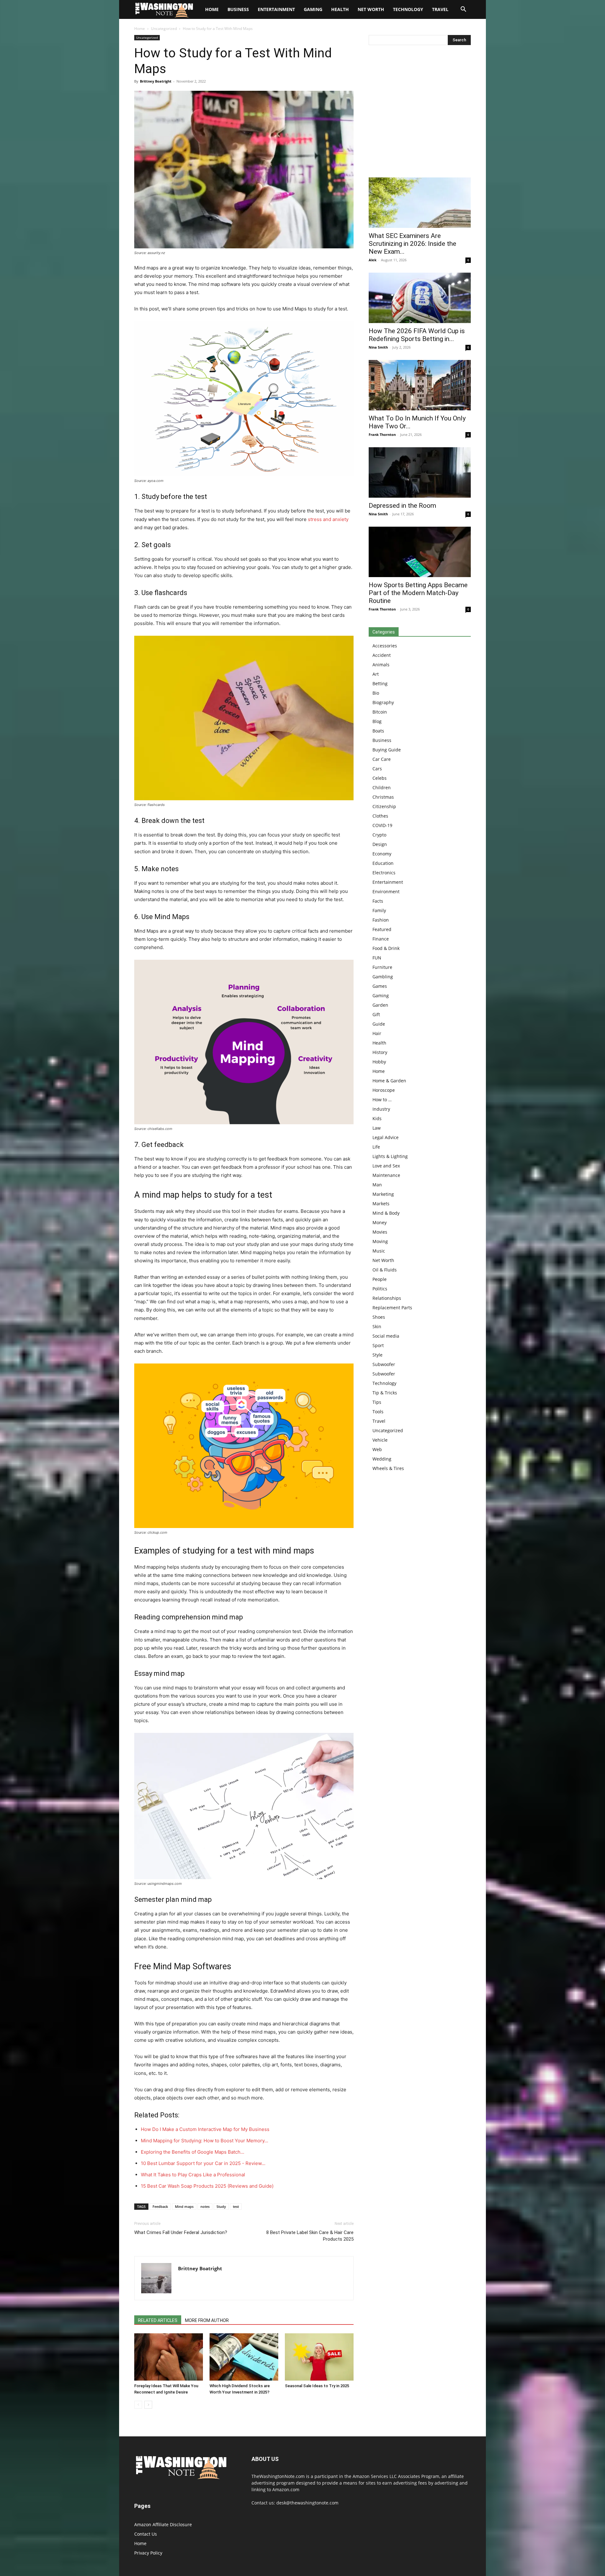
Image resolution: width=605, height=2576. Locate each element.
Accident (382, 655)
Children (382, 787)
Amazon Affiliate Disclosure (163, 2524)
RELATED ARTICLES (158, 2320)
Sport (378, 1345)
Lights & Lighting (390, 1156)
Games (380, 986)
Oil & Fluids (385, 1270)
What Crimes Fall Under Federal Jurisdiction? (181, 2232)
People (380, 1279)
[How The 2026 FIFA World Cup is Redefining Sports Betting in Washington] (420, 298)
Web (377, 1449)
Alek (373, 260)
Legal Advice (386, 1137)
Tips (377, 1402)
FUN (377, 958)
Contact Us (146, 2534)
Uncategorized (164, 29)
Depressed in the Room (402, 506)
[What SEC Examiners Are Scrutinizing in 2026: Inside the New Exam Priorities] (420, 203)
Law (377, 1128)
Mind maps (184, 2206)
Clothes (380, 816)
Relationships (387, 1298)
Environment (386, 891)
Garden (380, 1005)
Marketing (383, 1194)
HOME (212, 9)
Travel (440, 9)
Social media (386, 1336)
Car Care (382, 759)
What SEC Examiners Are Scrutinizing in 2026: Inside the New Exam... (412, 244)
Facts (378, 901)
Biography (383, 702)
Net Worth (371, 9)
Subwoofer (384, 1364)
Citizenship (384, 806)
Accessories (385, 646)
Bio (376, 693)
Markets (381, 1204)
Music (379, 1251)
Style (377, 1355)
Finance (381, 939)
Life (376, 1147)
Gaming (313, 9)
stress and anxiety (328, 519)
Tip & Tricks (385, 1393)
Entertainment (276, 9)
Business (238, 9)
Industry (381, 1109)
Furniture (382, 967)
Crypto (379, 835)
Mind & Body (386, 1213)
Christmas (383, 797)
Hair (377, 1033)
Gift (376, 1014)
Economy (382, 854)
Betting (380, 683)
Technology (408, 9)
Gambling (383, 977)
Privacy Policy (148, 2553)
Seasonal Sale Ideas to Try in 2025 (317, 2386)
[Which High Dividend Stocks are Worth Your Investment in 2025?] (244, 2357)
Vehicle (380, 1440)
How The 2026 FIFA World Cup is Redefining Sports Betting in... (417, 335)
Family (379, 910)
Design (380, 844)
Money (380, 1222)
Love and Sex (386, 1166)
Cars (377, 769)
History (380, 1052)
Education (383, 863)
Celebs (380, 778)
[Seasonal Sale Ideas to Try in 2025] (319, 2357)
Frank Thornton (382, 434)
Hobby (379, 1062)
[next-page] (148, 2405)
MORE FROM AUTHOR (207, 2320)
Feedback (160, 2206)
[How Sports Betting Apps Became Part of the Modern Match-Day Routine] (420, 552)
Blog (377, 721)
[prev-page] (138, 2405)
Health (340, 9)
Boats (378, 731)
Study (221, 2206)
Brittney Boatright (156, 81)
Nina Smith (378, 347)
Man (377, 1185)
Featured (382, 929)
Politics (380, 1289)
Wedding (382, 1459)
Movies (380, 1232)
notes (205, 2206)
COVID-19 (382, 825)
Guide (379, 1024)
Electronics (384, 873)
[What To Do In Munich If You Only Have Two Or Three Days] (420, 385)
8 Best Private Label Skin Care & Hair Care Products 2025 (310, 2236)
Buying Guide (387, 750)
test (236, 2206)
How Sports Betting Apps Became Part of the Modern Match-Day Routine (418, 593)
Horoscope (384, 1090)
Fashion (381, 920)
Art (376, 674)
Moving (380, 1241)
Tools (378, 1412)
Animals (381, 665)
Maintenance (386, 1175)
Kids (377, 1118)
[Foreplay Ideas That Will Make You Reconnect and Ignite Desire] (169, 2357)
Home (140, 29)
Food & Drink (386, 948)
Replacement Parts (392, 1308)
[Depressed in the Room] (420, 472)
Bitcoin (380, 712)
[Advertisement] (420, 113)
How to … (382, 1100)
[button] (463, 10)
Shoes (379, 1317)
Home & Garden (389, 1081)
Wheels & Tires (388, 1468)
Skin (377, 1326)
